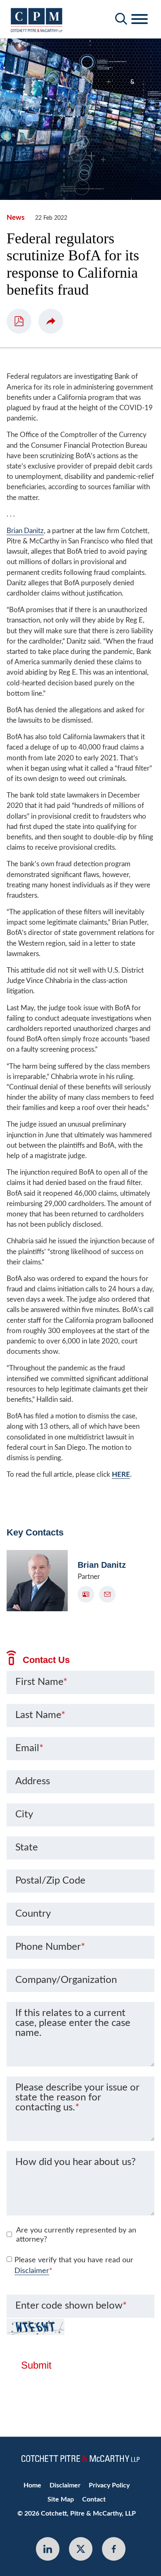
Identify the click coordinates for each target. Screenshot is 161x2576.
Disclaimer (32, 2271)
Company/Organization (66, 1980)
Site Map (61, 2499)
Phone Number (50, 1947)
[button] (51, 321)
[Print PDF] (19, 321)
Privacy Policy (109, 2485)
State (27, 1848)
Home (32, 2485)
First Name (41, 1682)
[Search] (121, 19)
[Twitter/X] (81, 2549)
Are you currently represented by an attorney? (76, 2235)
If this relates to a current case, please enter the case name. (73, 2023)
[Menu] (140, 19)
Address (33, 1781)
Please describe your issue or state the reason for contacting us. (77, 2098)
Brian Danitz (25, 531)
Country (33, 1914)
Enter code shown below (71, 2306)
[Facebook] (114, 2549)
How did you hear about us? (76, 2162)
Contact (94, 2499)
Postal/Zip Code (50, 1881)
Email (29, 1748)
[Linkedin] (48, 2549)
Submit (36, 2365)
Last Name (40, 1715)
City (24, 1814)
